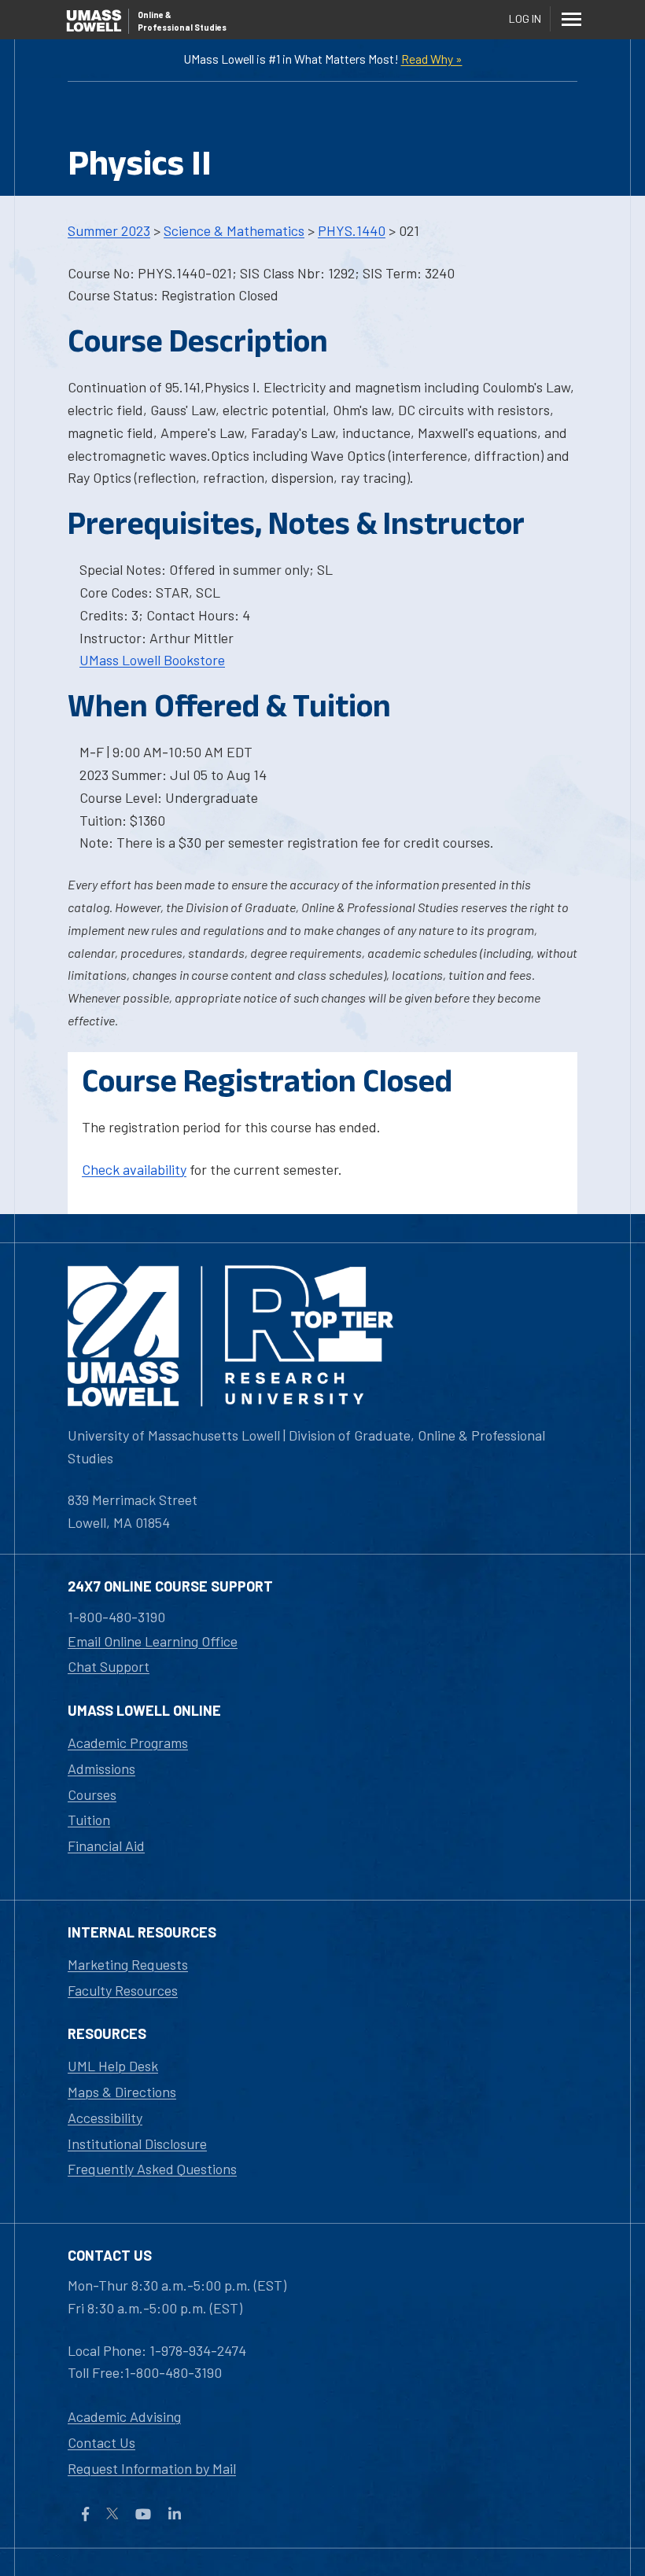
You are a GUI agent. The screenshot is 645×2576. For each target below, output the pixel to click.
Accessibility (105, 2118)
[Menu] (571, 19)
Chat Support (109, 1666)
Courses (92, 1794)
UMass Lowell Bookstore (152, 660)
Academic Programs (128, 1742)
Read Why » (432, 59)
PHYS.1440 (352, 230)
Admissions (101, 1768)
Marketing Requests (128, 1964)
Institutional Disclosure (137, 2144)
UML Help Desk (113, 2066)
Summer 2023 (109, 230)
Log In (525, 18)
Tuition (89, 1820)
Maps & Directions (122, 2092)
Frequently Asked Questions (152, 2169)
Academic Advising (124, 2416)
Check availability (134, 1169)
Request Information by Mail (152, 2468)
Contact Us (101, 2442)
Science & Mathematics (234, 230)
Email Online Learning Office (153, 1641)
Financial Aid (106, 1846)
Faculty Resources (123, 1990)
